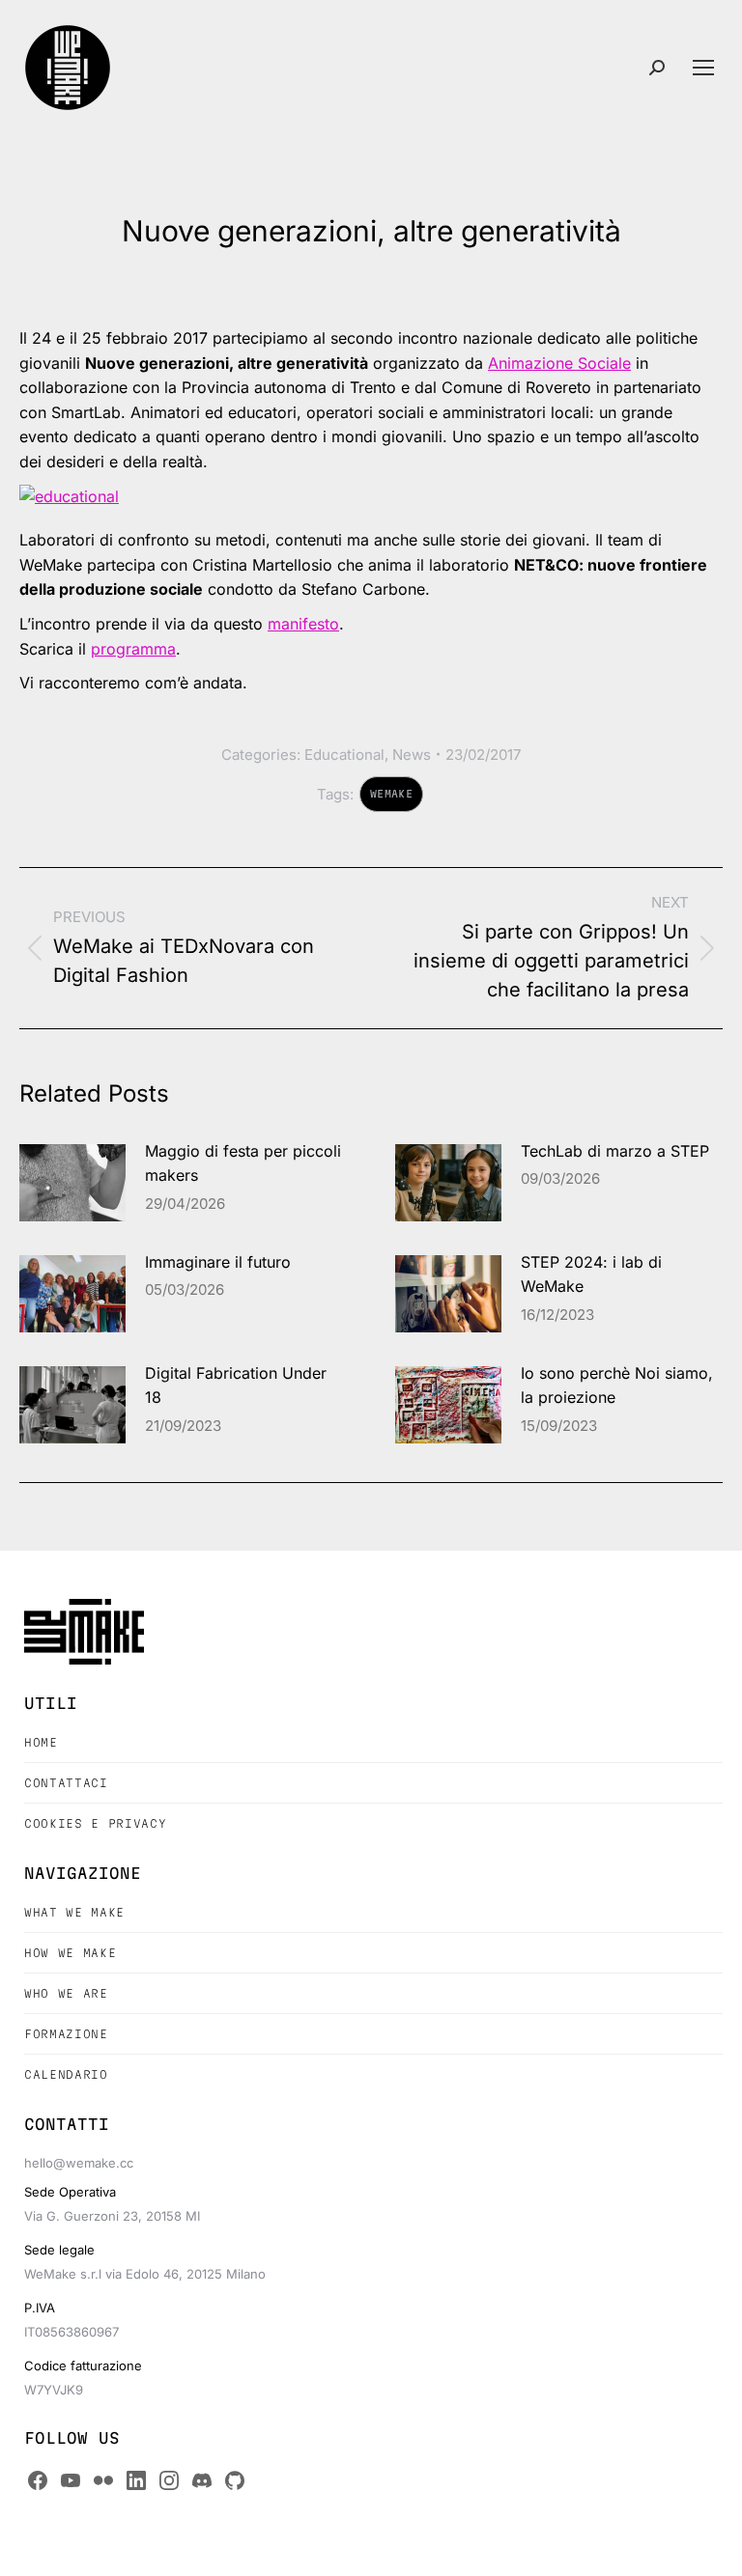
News (412, 755)
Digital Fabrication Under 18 (236, 1386)
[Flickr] (103, 2480)
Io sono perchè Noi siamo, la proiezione (617, 1386)
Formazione (66, 2034)
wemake (391, 794)
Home (41, 1742)
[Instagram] (169, 2480)
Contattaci (66, 1783)
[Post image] (72, 1183)
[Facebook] (38, 2480)
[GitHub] (235, 2480)
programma (133, 649)
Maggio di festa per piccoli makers (243, 1163)
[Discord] (202, 2480)
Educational (344, 755)
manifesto (303, 624)
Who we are (66, 1993)
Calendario (66, 2074)
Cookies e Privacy (95, 1823)
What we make (74, 1912)
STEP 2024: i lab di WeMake (591, 1274)
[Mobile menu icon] (703, 68)
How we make (70, 1953)
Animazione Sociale (559, 363)
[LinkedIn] (136, 2480)
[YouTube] (71, 2480)
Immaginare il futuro (218, 1262)
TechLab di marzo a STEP (615, 1151)
